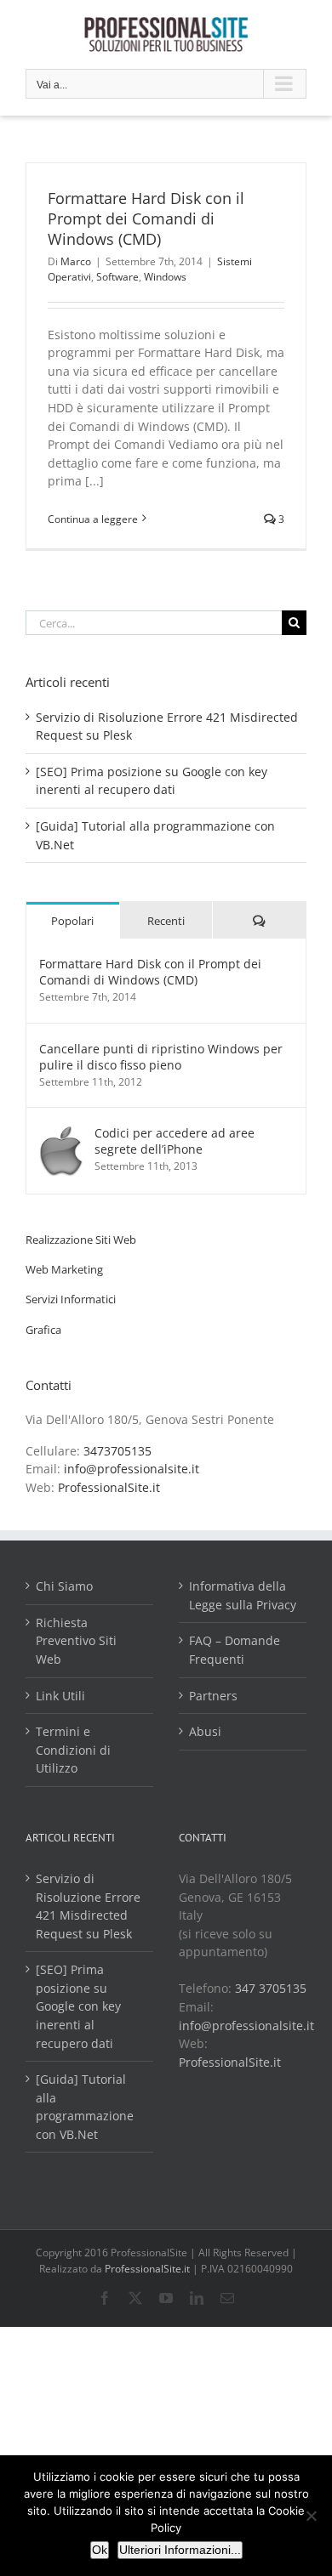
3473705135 (117, 1451)
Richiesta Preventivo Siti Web (76, 1641)
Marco (76, 261)
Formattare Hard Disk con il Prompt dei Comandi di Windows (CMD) (146, 218)
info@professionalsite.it (132, 1469)
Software (117, 277)
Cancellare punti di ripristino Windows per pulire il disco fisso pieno (161, 1057)
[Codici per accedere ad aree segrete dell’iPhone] (61, 1134)
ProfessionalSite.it (109, 1487)
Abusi (205, 1731)
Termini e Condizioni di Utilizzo (73, 1750)
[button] (81, 1240)
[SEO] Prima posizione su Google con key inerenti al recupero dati (78, 2006)
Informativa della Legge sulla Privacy (243, 1595)
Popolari (72, 921)
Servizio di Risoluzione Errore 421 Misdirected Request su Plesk (88, 1906)
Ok (100, 2550)
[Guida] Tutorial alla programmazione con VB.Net (85, 2107)
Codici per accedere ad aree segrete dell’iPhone (175, 1141)
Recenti (166, 921)
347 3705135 (271, 1988)
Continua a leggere (93, 519)
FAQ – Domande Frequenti (235, 1650)
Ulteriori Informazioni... (180, 2550)
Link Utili (60, 1696)
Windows (165, 277)
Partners (213, 1696)
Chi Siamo (64, 1586)
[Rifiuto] (311, 2516)
